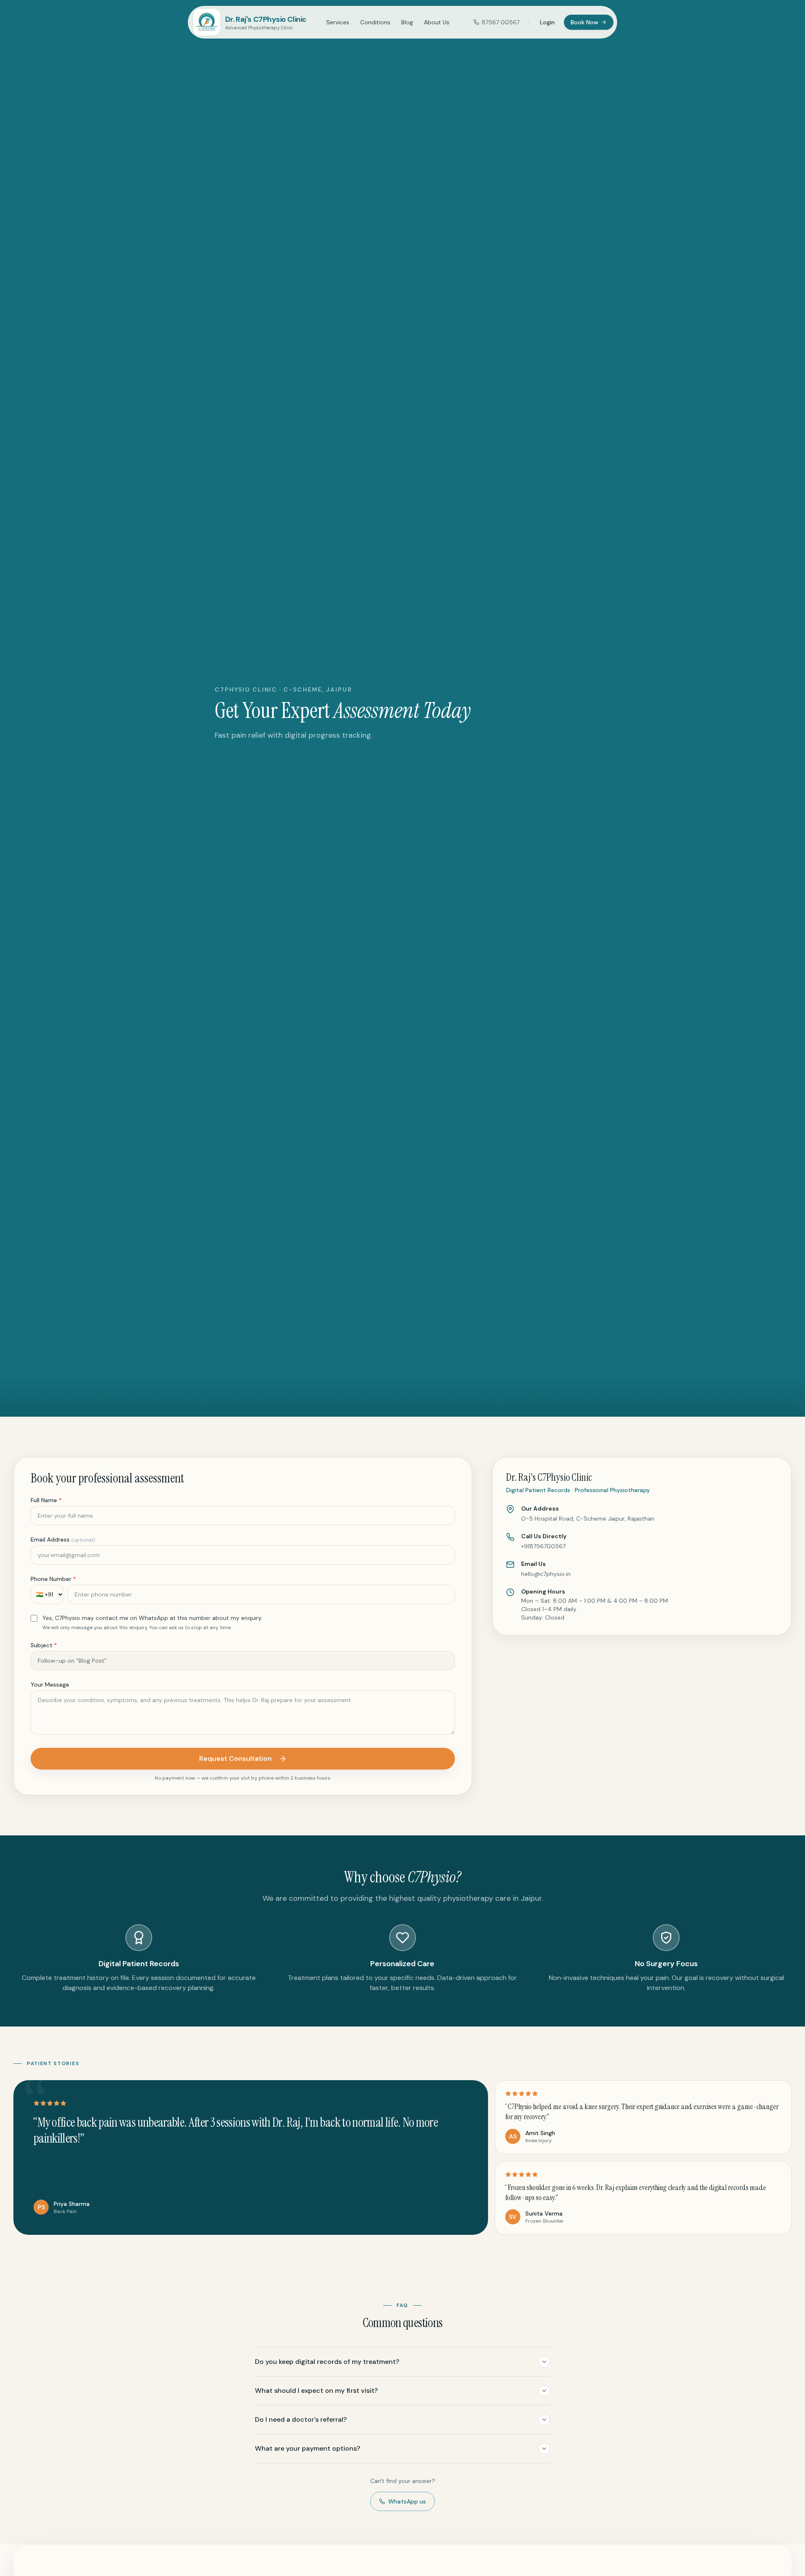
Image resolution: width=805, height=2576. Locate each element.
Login (547, 22)
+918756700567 (543, 1546)
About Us (437, 22)
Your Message (50, 1685)
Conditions (375, 22)
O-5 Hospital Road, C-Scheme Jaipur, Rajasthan (588, 1519)
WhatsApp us (407, 2501)
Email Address (63, 1539)
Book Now (584, 22)
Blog (407, 22)
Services (338, 22)
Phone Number (53, 1579)
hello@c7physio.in (546, 1574)
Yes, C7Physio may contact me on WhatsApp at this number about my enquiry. (152, 1618)
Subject (44, 1645)
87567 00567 (501, 22)
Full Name (46, 1500)
